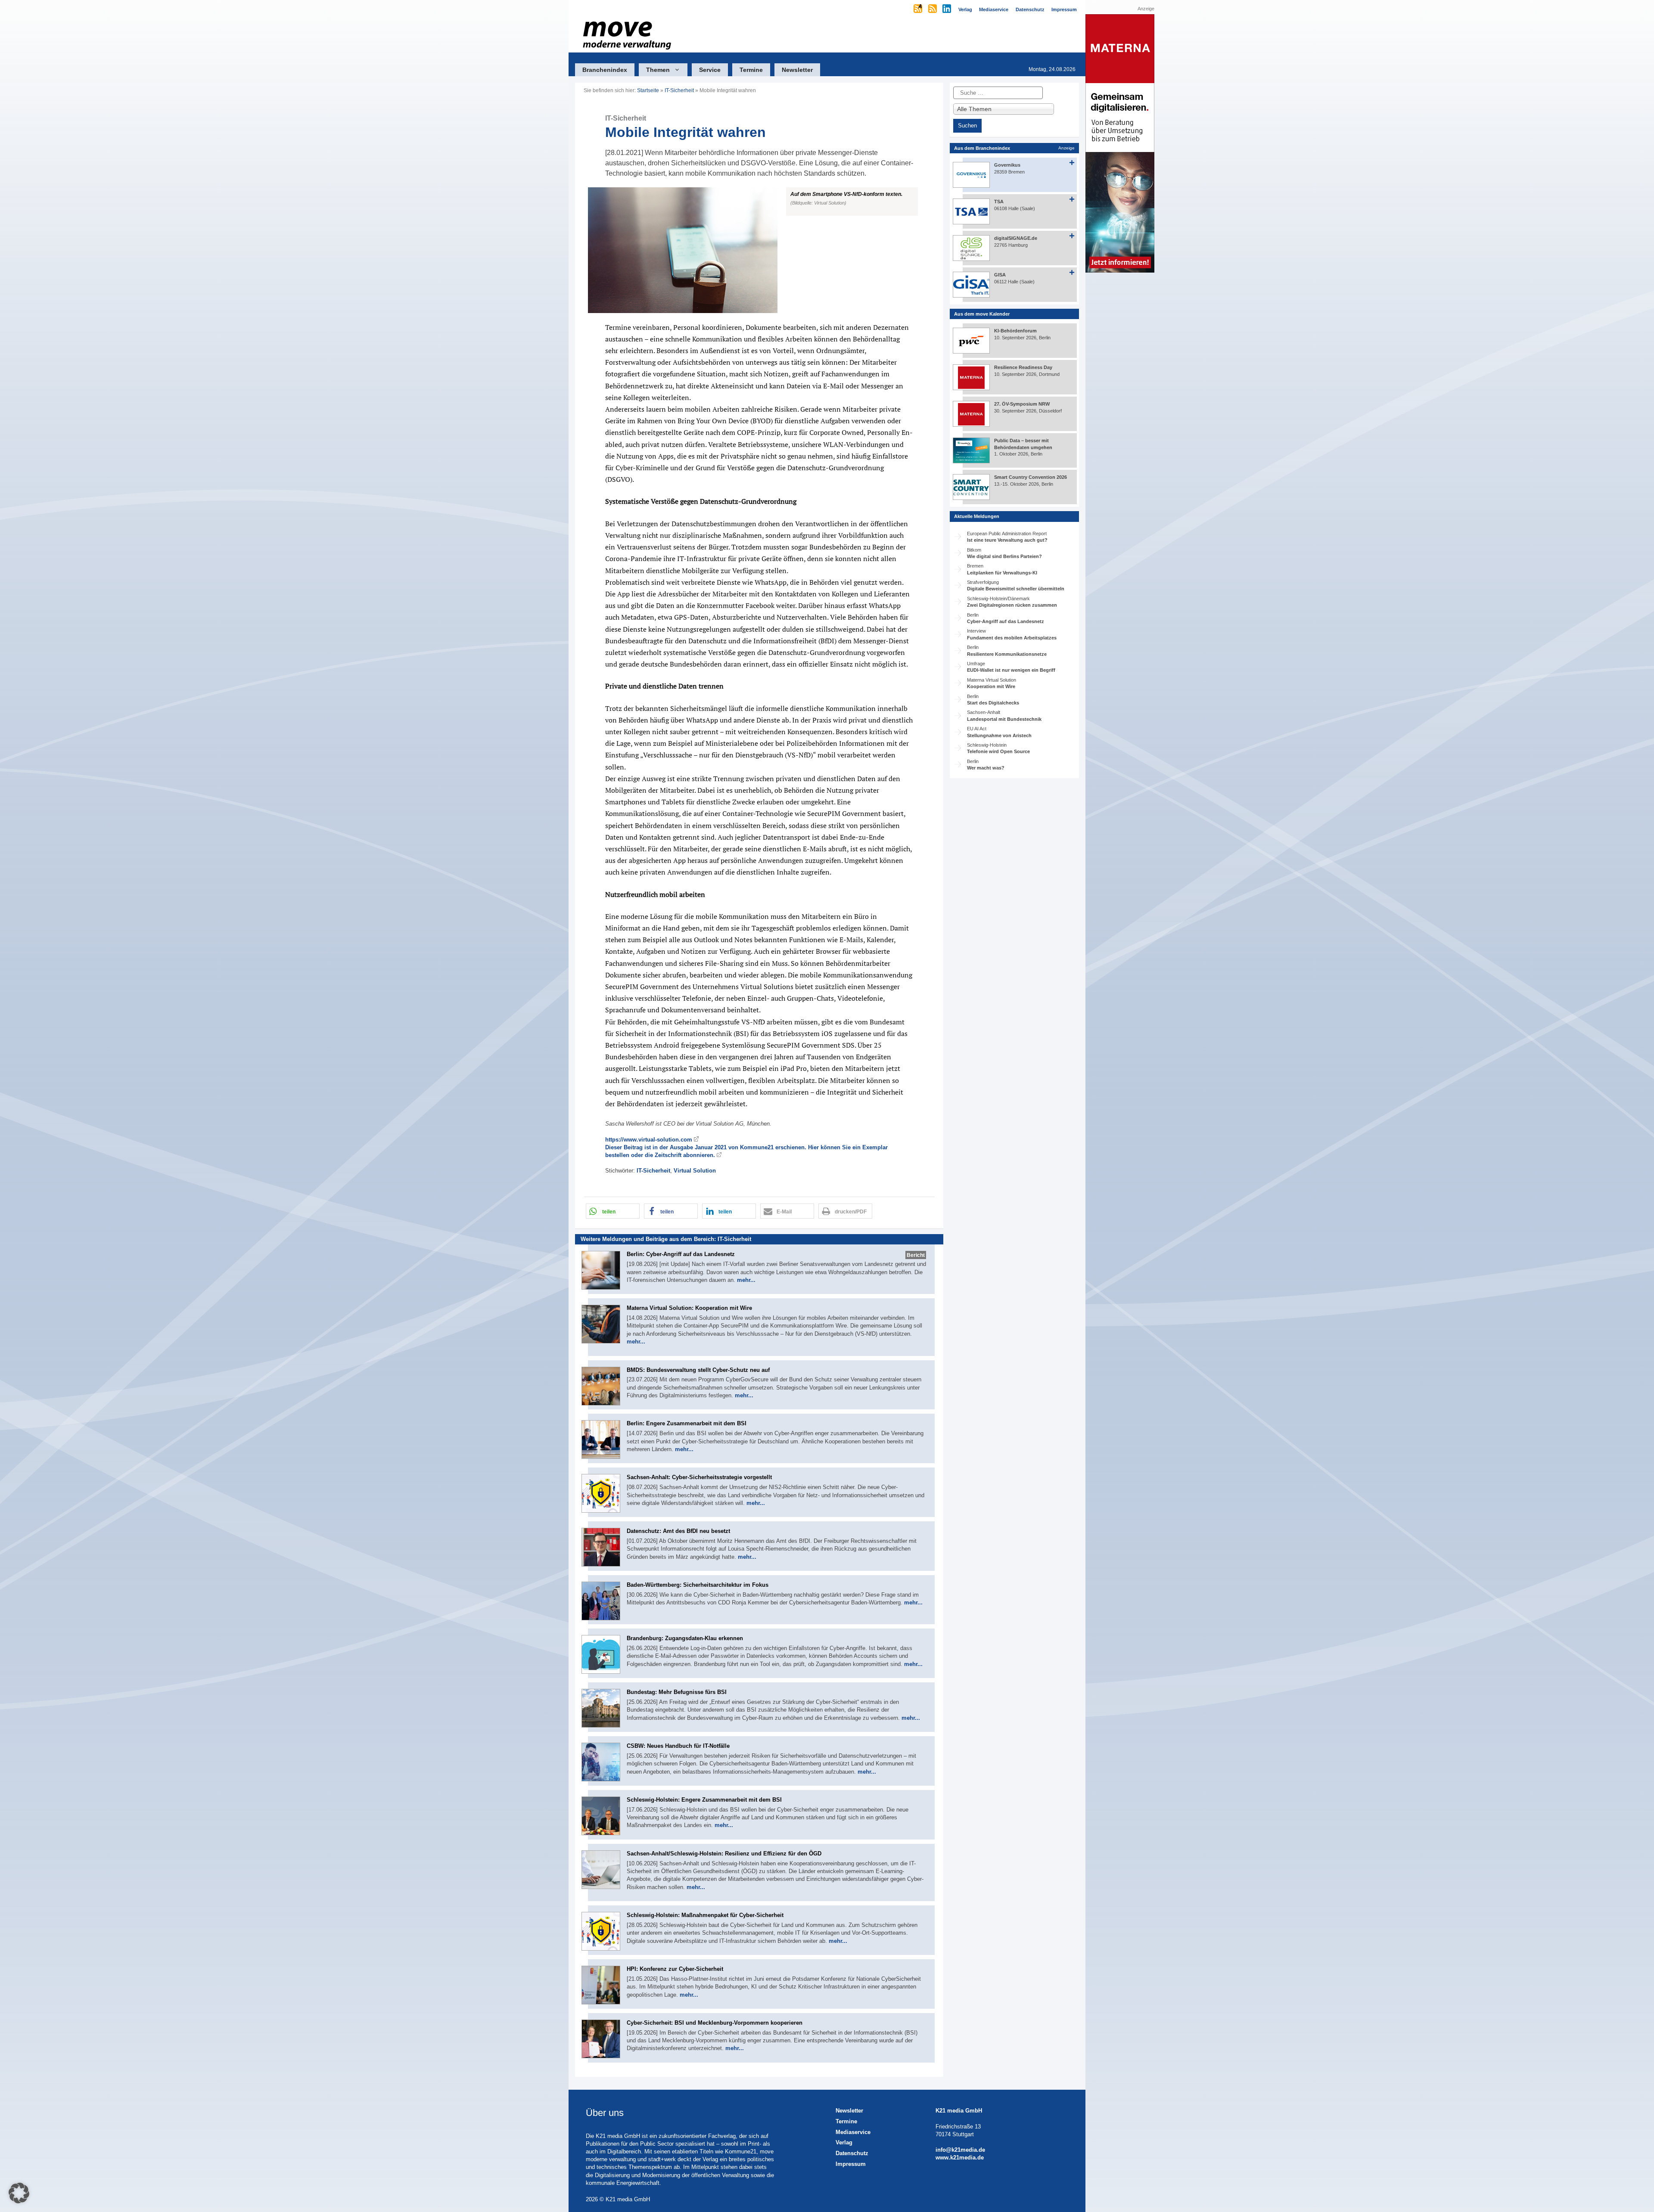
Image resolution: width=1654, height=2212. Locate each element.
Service (710, 70)
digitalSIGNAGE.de (1016, 238)
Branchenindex (605, 70)
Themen (658, 70)
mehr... (746, 1280)
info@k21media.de (960, 2150)
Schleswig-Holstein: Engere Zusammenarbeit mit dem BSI (704, 1800)
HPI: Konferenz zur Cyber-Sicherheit (675, 1969)
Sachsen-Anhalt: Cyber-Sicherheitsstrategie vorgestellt (699, 1477)
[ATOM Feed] (919, 9)
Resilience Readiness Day (1023, 367)
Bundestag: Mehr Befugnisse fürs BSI (677, 1692)
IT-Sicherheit (679, 90)
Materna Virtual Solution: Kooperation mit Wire (689, 1308)
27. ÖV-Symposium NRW (1022, 404)
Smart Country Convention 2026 (1031, 477)
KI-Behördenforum (1015, 331)
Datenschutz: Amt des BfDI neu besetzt (678, 1531)
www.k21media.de (960, 2158)
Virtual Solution (695, 1171)
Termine (751, 70)
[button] (759, 250)
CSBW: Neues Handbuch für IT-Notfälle (678, 1746)
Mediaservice (853, 2132)
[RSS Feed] (933, 9)
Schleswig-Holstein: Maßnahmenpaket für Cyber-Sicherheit (705, 1915)
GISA (1000, 275)
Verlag (844, 2142)
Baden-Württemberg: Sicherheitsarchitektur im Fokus (698, 1585)
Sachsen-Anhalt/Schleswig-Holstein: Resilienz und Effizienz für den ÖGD (724, 1854)
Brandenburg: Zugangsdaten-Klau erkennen (685, 1638)
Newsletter (797, 70)
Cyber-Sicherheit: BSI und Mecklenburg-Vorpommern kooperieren (715, 2023)
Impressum (851, 2164)
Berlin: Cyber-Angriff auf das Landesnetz (681, 1254)
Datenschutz (852, 2153)
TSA (999, 202)
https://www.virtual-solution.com (649, 1140)
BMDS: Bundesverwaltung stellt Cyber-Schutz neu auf (698, 1370)
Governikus (1007, 165)
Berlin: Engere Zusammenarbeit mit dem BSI (687, 1423)
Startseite (648, 90)
